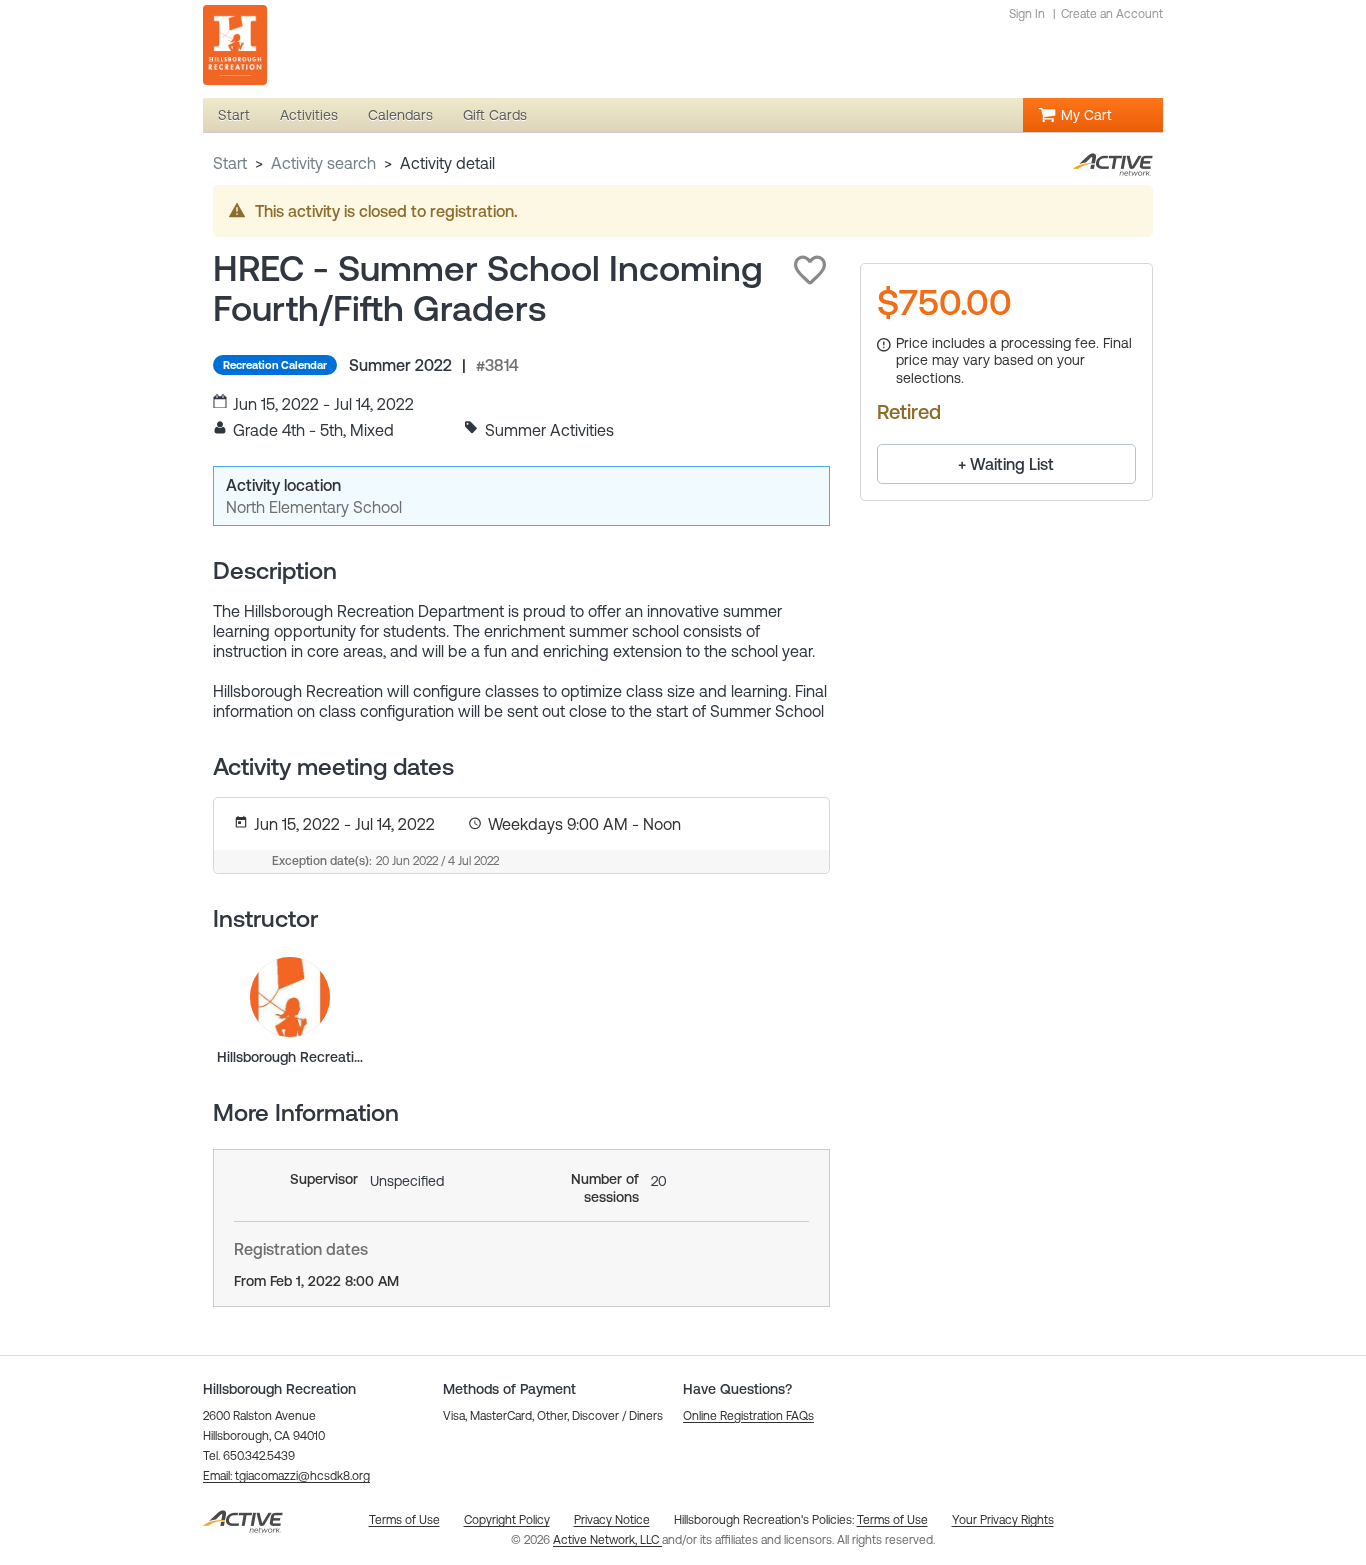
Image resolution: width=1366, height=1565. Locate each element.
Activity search (323, 163)
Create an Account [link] (1112, 14)
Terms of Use (892, 1520)
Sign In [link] (1027, 14)
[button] (810, 270)
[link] (290, 997)
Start (230, 163)
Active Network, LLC (607, 1540)
